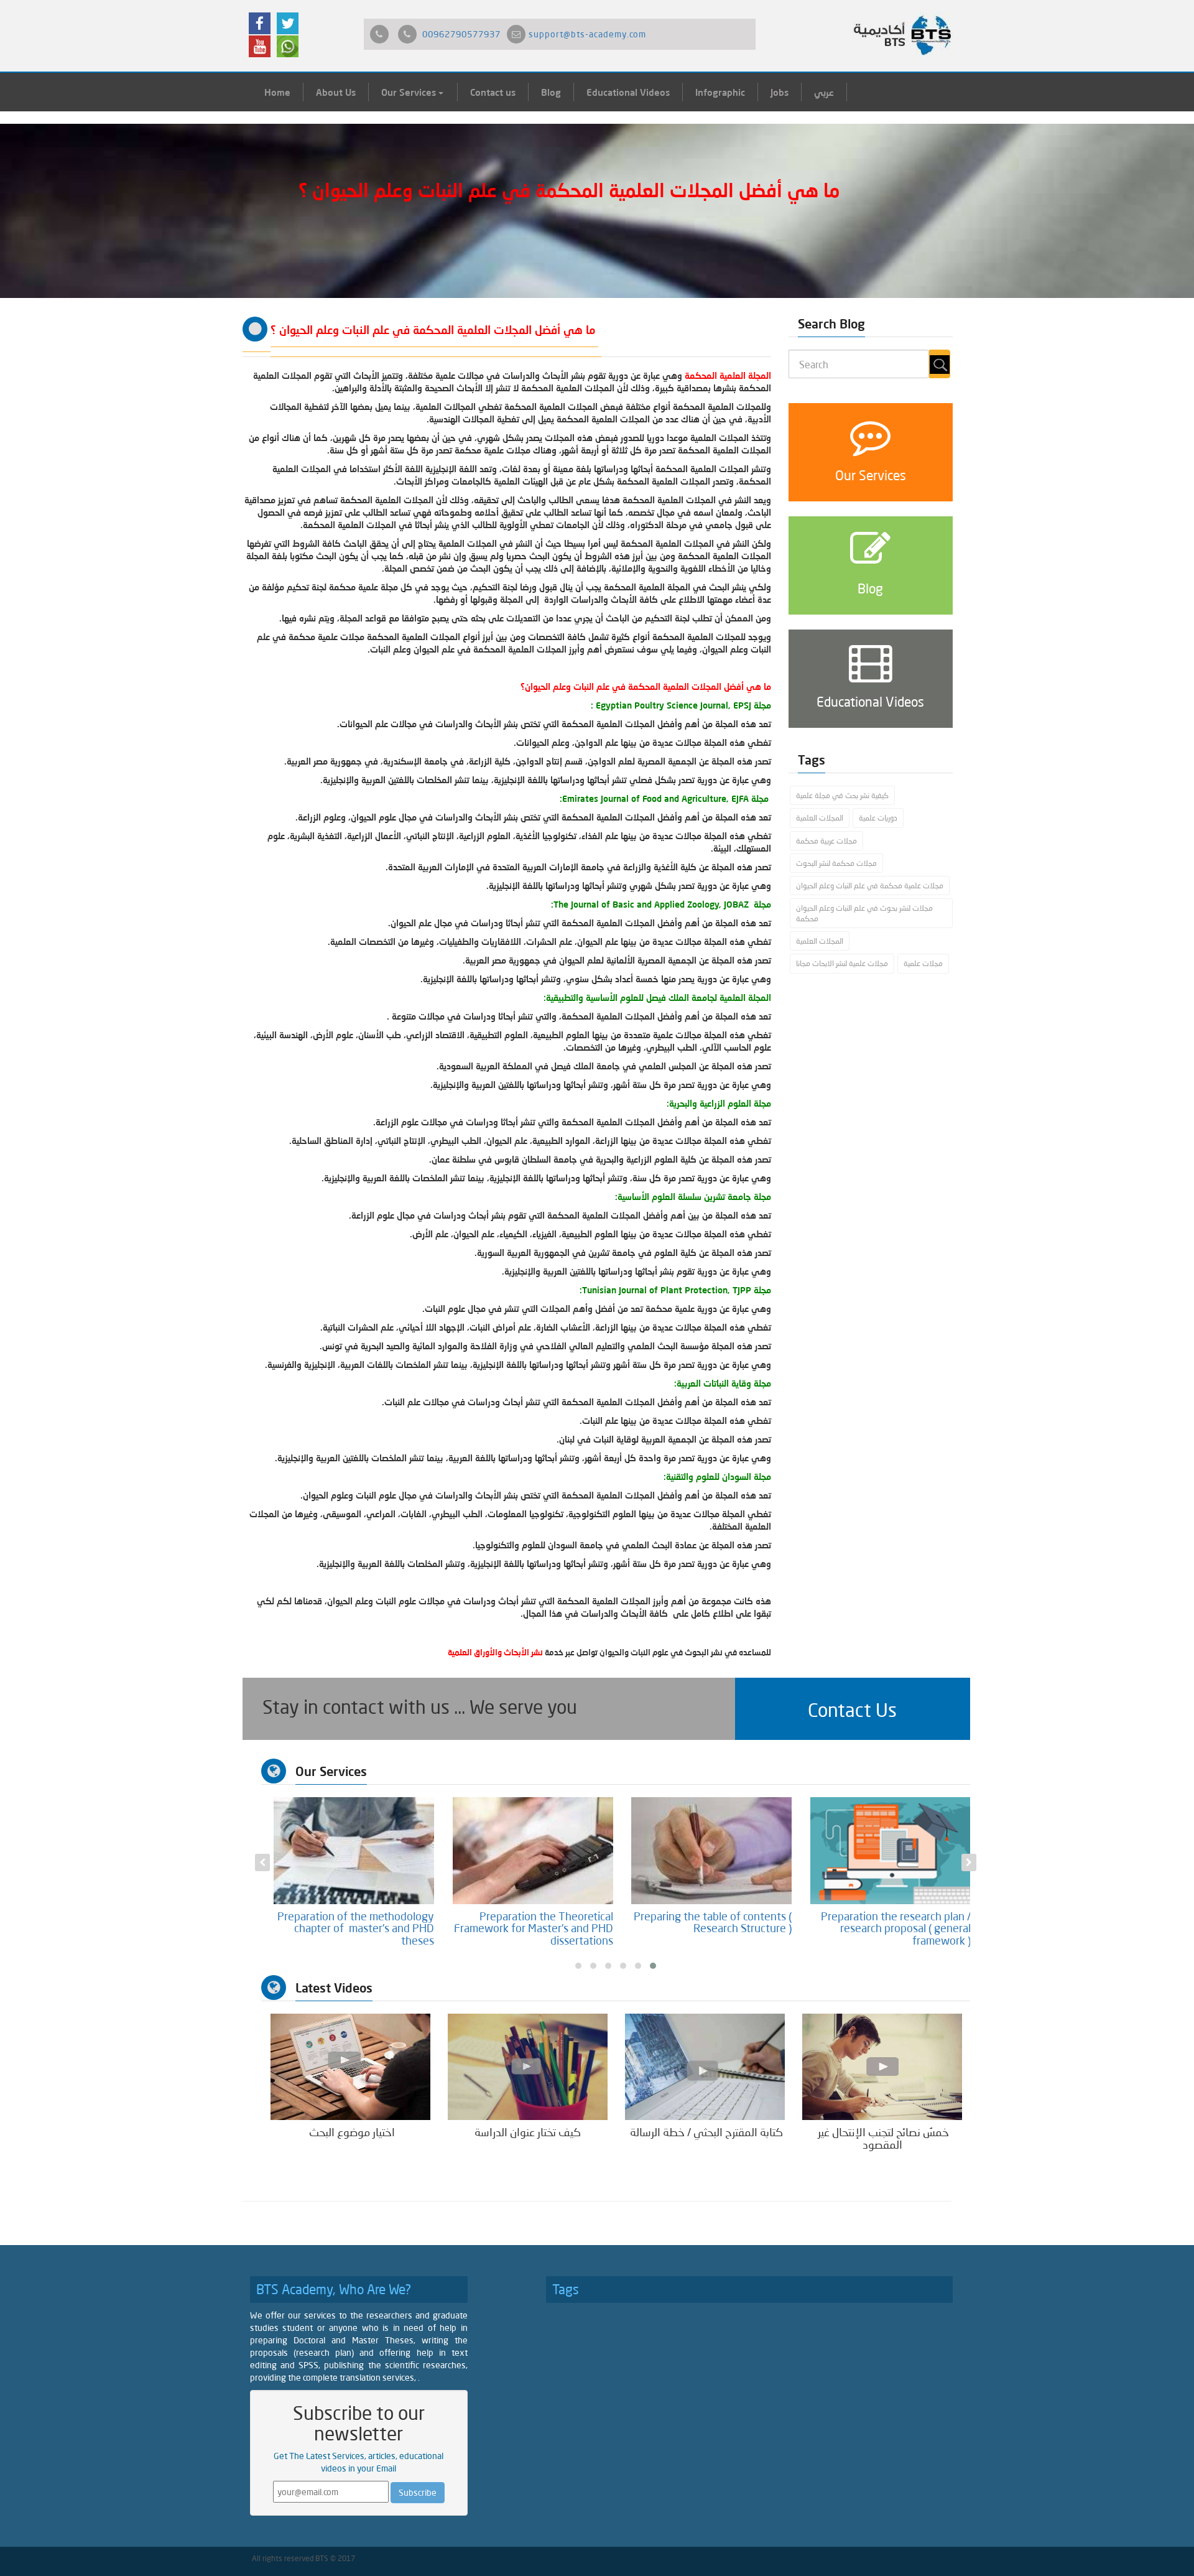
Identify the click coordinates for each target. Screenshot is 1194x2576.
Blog (551, 92)
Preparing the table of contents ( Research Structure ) (891, 1922)
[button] (853, 1709)
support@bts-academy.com (587, 34)
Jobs (780, 92)
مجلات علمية (923, 963)
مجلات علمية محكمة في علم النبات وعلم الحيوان (870, 886)
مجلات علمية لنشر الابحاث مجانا (842, 963)
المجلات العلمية (820, 818)
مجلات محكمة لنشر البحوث (836, 863)
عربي (824, 92)
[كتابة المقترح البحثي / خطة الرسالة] (705, 2066)
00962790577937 (461, 34)
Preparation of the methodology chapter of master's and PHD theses (534, 1928)
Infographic (720, 92)
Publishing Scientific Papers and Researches (357, 1922)
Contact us (493, 92)
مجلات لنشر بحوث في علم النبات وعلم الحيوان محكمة (864, 913)
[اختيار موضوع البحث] (350, 2066)
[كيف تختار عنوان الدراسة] (528, 2066)
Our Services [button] (410, 92)
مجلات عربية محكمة (826, 841)
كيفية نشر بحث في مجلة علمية (842, 795)
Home (277, 92)
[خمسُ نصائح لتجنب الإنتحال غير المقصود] (882, 2066)
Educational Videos (628, 92)
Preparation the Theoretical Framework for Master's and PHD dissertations (712, 1928)
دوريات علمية (878, 818)
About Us (336, 92)
